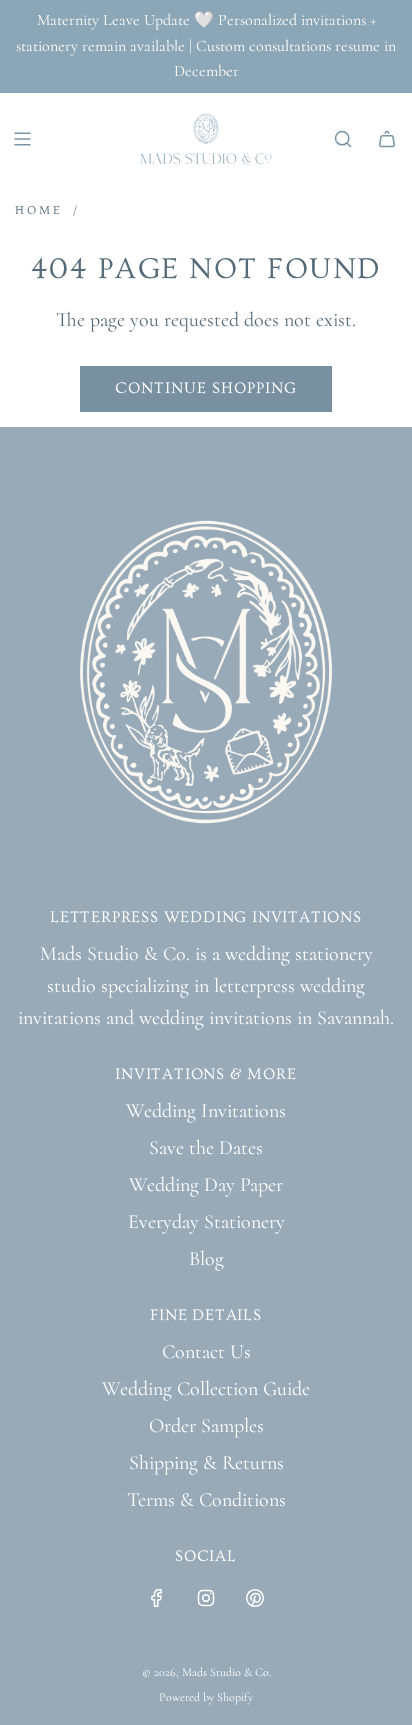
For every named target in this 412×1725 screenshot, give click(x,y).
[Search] (343, 139)
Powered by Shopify (206, 1697)
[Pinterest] (255, 1598)
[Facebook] (157, 1598)
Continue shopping (206, 388)
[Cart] (387, 139)
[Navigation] (22, 139)
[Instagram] (206, 1598)
